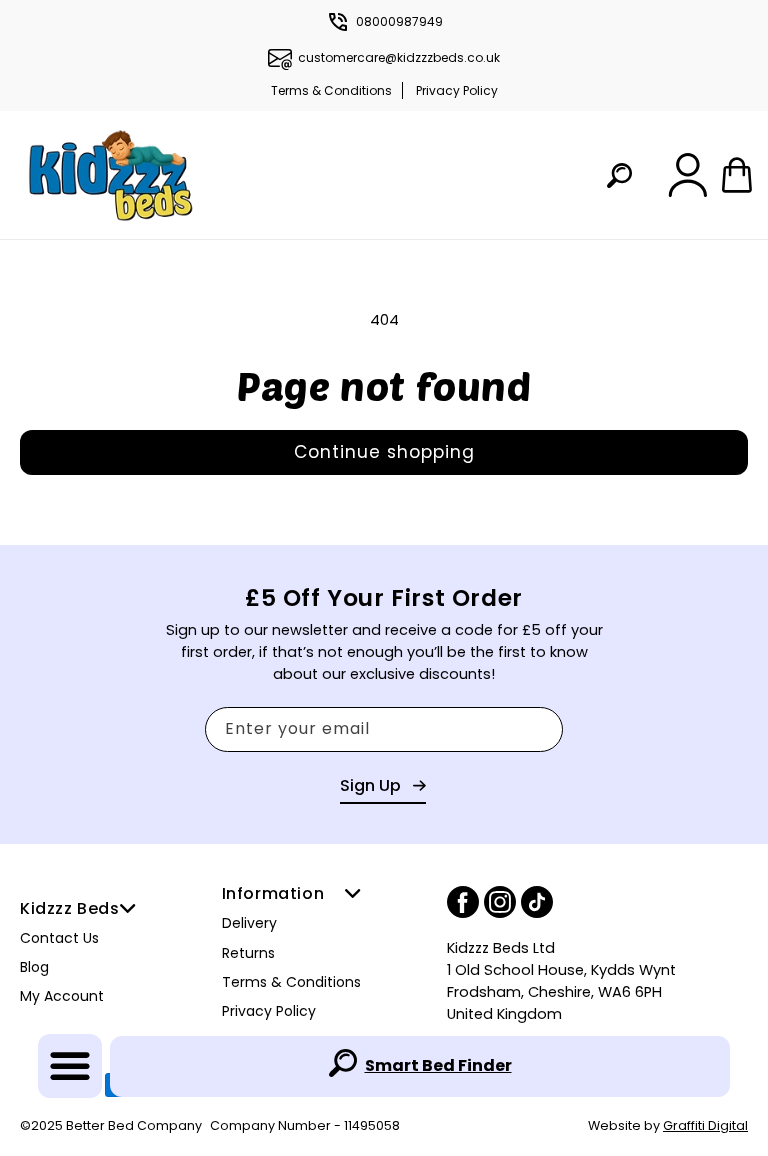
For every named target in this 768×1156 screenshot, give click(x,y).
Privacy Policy (457, 90)
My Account (62, 996)
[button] (70, 1066)
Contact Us (59, 938)
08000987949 (399, 21)
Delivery (249, 923)
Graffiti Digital (705, 1125)
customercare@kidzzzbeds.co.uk (399, 57)
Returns (248, 953)
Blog (34, 967)
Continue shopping (384, 452)
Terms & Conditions (331, 90)
